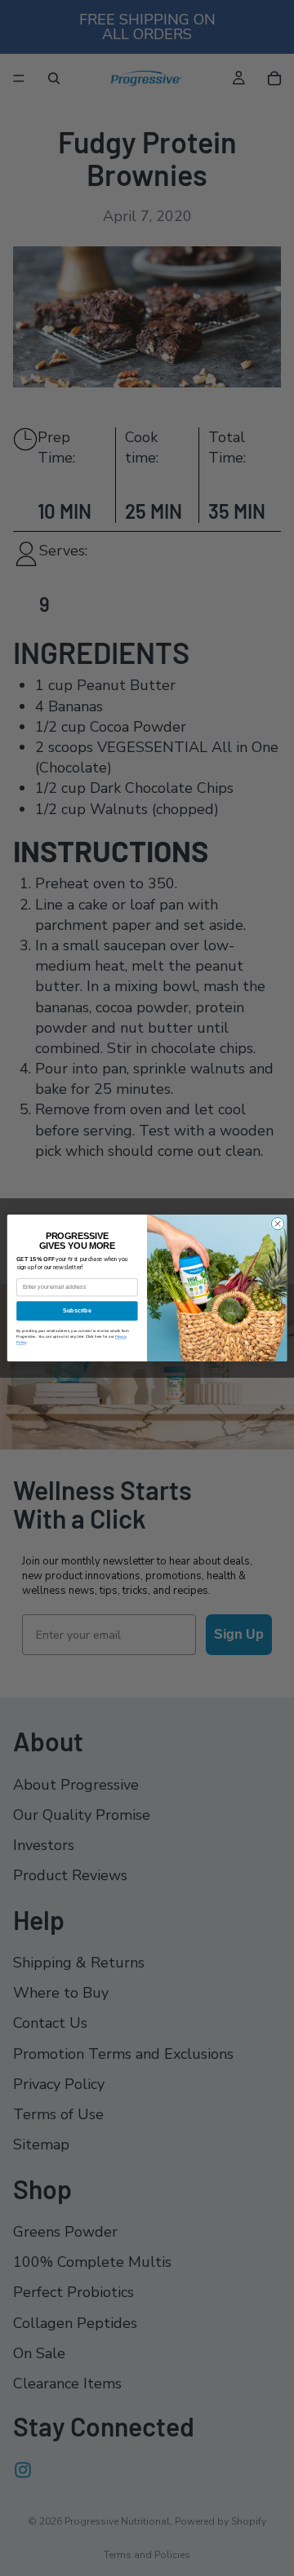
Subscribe (77, 1310)
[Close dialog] (277, 1224)
